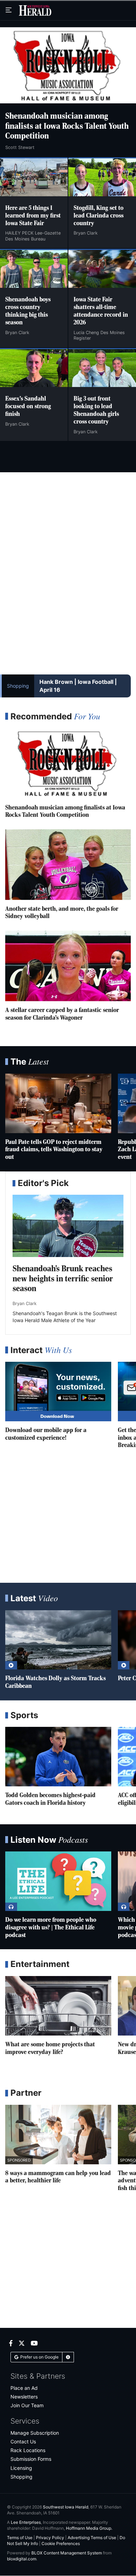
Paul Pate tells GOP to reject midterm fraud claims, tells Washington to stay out (54, 1150)
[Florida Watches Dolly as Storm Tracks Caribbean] (58, 1640)
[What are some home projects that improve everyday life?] (58, 2006)
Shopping (18, 686)
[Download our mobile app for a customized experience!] (58, 1392)
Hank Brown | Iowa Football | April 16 (78, 686)
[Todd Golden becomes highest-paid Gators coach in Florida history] (58, 1757)
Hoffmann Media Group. (89, 2528)
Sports (24, 1715)
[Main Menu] (9, 10)
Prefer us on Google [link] (39, 2357)
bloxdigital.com (22, 2559)
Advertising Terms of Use (92, 2538)
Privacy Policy (50, 2538)
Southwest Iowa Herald (66, 2507)
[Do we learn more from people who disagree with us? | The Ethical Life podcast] (58, 1881)
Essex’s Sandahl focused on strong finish (28, 406)
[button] (68, 2357)
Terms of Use (20, 2538)
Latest (34, 1598)
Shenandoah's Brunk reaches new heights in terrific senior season (63, 1279)
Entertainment (40, 1964)
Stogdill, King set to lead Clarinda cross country (99, 216)
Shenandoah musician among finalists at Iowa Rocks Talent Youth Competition (67, 127)
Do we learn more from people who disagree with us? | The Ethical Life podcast (51, 1928)
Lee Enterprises (26, 2522)
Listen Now (49, 1840)
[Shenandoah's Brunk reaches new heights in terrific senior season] (68, 1226)
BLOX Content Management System (67, 2553)
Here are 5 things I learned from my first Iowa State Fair (33, 216)
